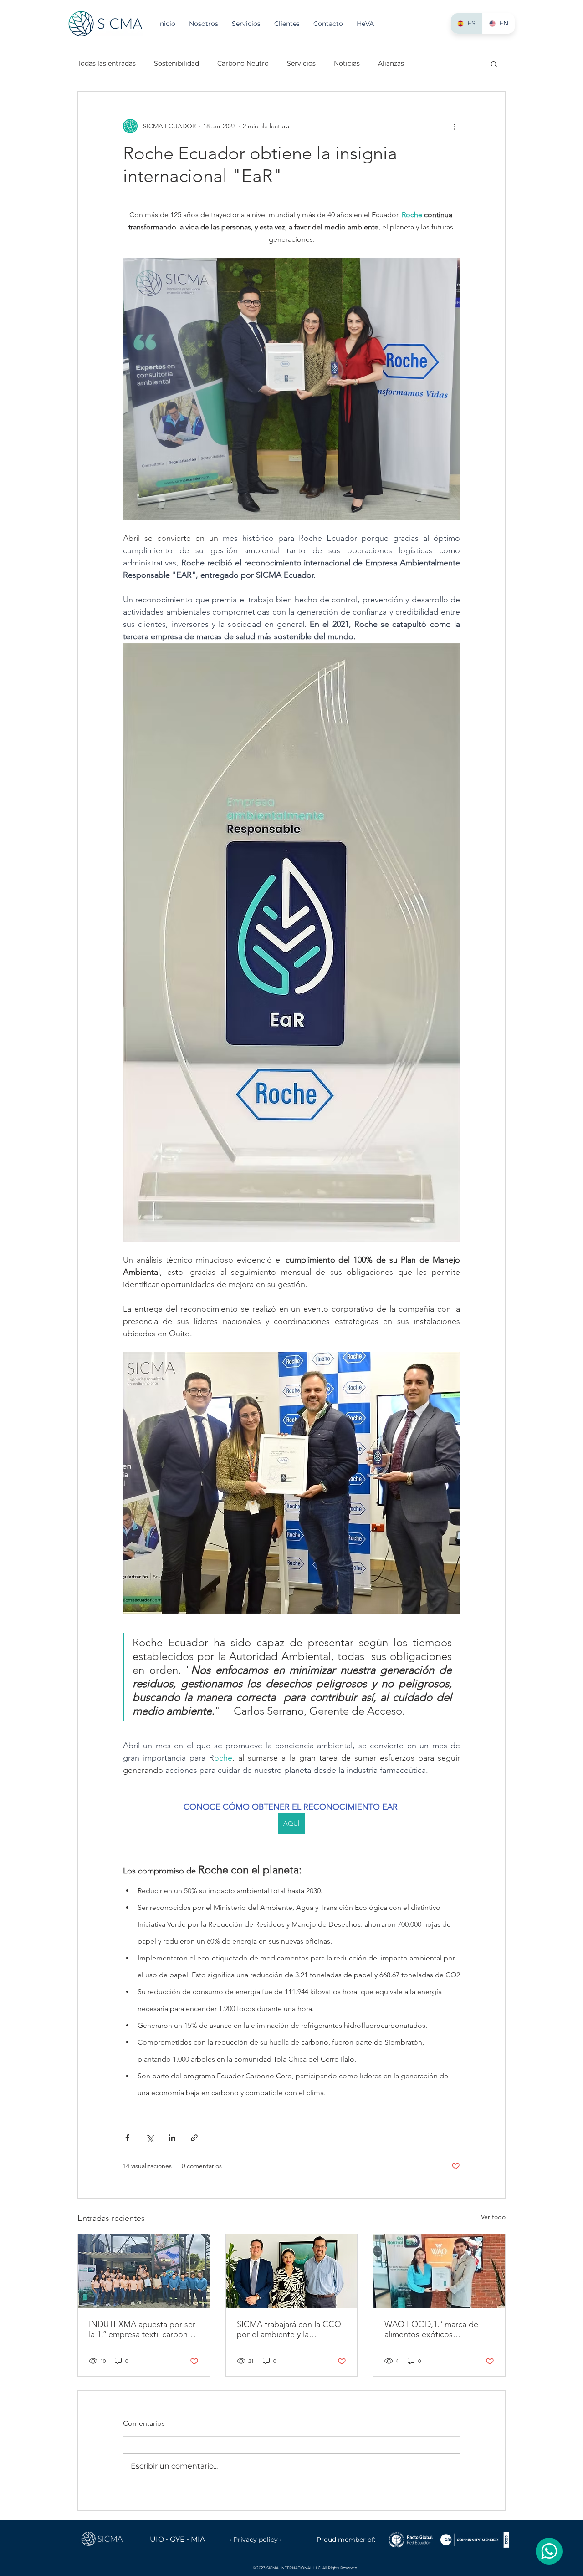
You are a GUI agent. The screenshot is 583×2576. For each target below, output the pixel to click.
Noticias (347, 63)
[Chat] (549, 2551)
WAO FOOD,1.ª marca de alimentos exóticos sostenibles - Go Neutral (431, 2329)
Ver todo (493, 2217)
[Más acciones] (455, 126)
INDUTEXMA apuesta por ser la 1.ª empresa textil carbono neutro (142, 2329)
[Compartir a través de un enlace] (194, 2138)
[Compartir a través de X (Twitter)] (150, 2138)
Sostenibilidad (176, 63)
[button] (494, 64)
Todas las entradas (107, 63)
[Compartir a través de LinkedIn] (172, 2138)
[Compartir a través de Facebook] (127, 2138)
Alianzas (391, 63)
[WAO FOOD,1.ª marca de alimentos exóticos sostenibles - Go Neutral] (439, 2271)
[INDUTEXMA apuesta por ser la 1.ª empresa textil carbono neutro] (144, 2271)
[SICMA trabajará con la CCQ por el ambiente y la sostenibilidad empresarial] (292, 2271)
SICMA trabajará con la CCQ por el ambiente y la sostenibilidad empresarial (289, 2329)
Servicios (301, 63)
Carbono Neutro (243, 63)
